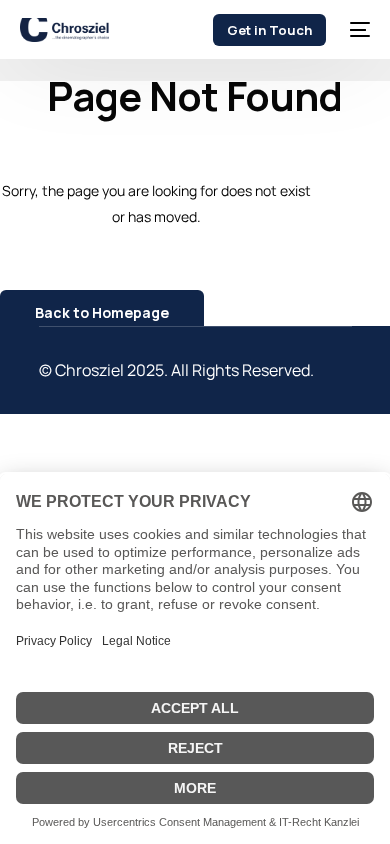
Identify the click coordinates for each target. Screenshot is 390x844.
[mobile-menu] (358, 30)
